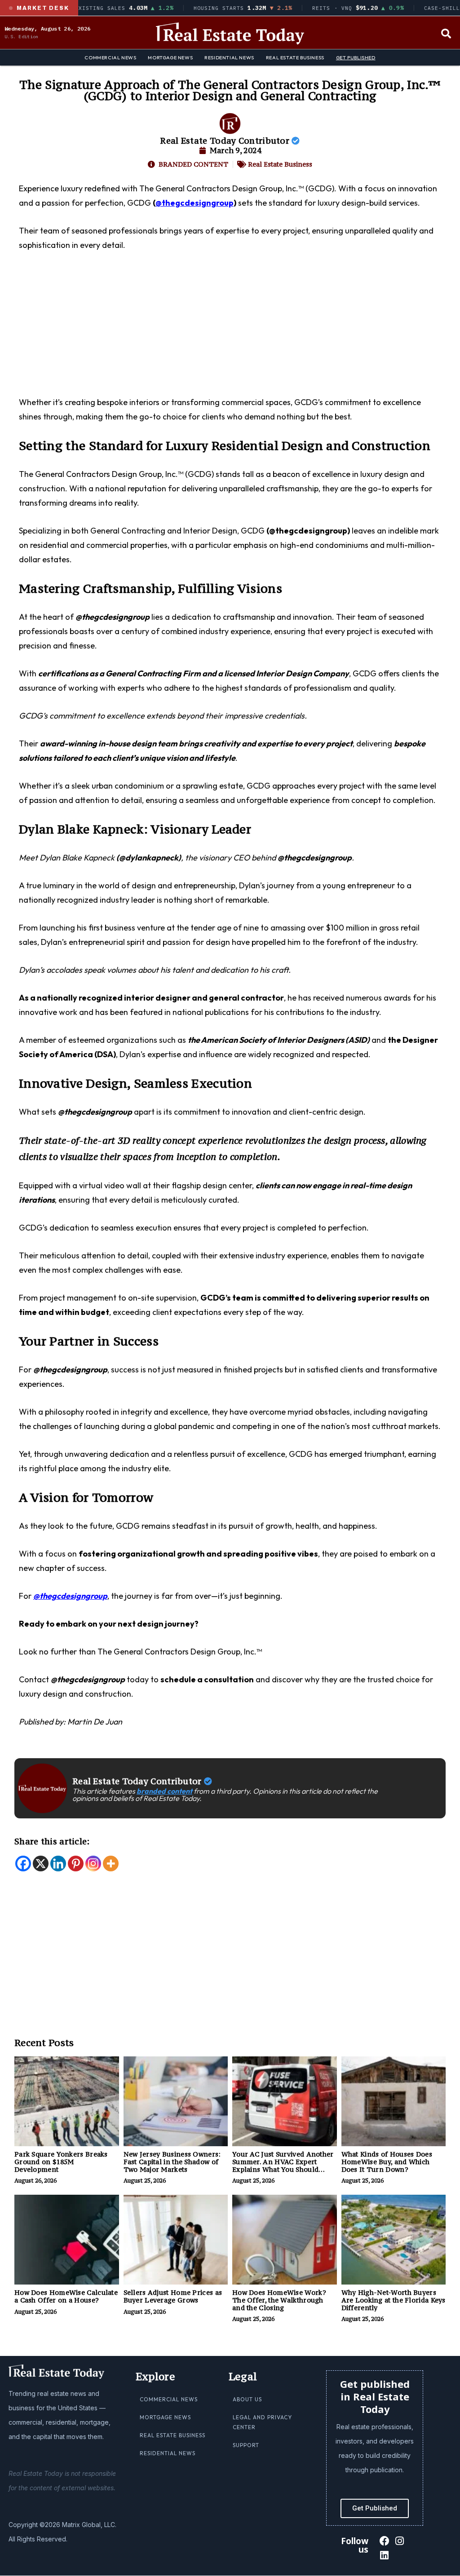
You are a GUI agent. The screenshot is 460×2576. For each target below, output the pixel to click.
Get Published (356, 57)
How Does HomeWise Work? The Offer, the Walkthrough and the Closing (279, 2300)
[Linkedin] (58, 1864)
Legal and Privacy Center (262, 2422)
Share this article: (52, 1841)
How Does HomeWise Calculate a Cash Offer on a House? (66, 2296)
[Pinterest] (76, 1864)
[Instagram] (93, 1864)
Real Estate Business (295, 57)
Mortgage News (170, 57)
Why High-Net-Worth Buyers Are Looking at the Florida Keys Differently (394, 2300)
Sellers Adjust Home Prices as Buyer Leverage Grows (173, 2296)
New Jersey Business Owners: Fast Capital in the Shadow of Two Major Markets (172, 2162)
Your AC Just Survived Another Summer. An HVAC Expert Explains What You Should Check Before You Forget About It (284, 2169)
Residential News (229, 57)
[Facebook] (23, 1864)
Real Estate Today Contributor (226, 141)
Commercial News (110, 57)
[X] (41, 1864)
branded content (164, 1791)
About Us (247, 2399)
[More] (111, 1864)
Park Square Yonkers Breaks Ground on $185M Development (61, 2162)
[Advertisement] (230, 329)
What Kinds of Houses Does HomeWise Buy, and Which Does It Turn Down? (387, 2162)
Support (246, 2445)
